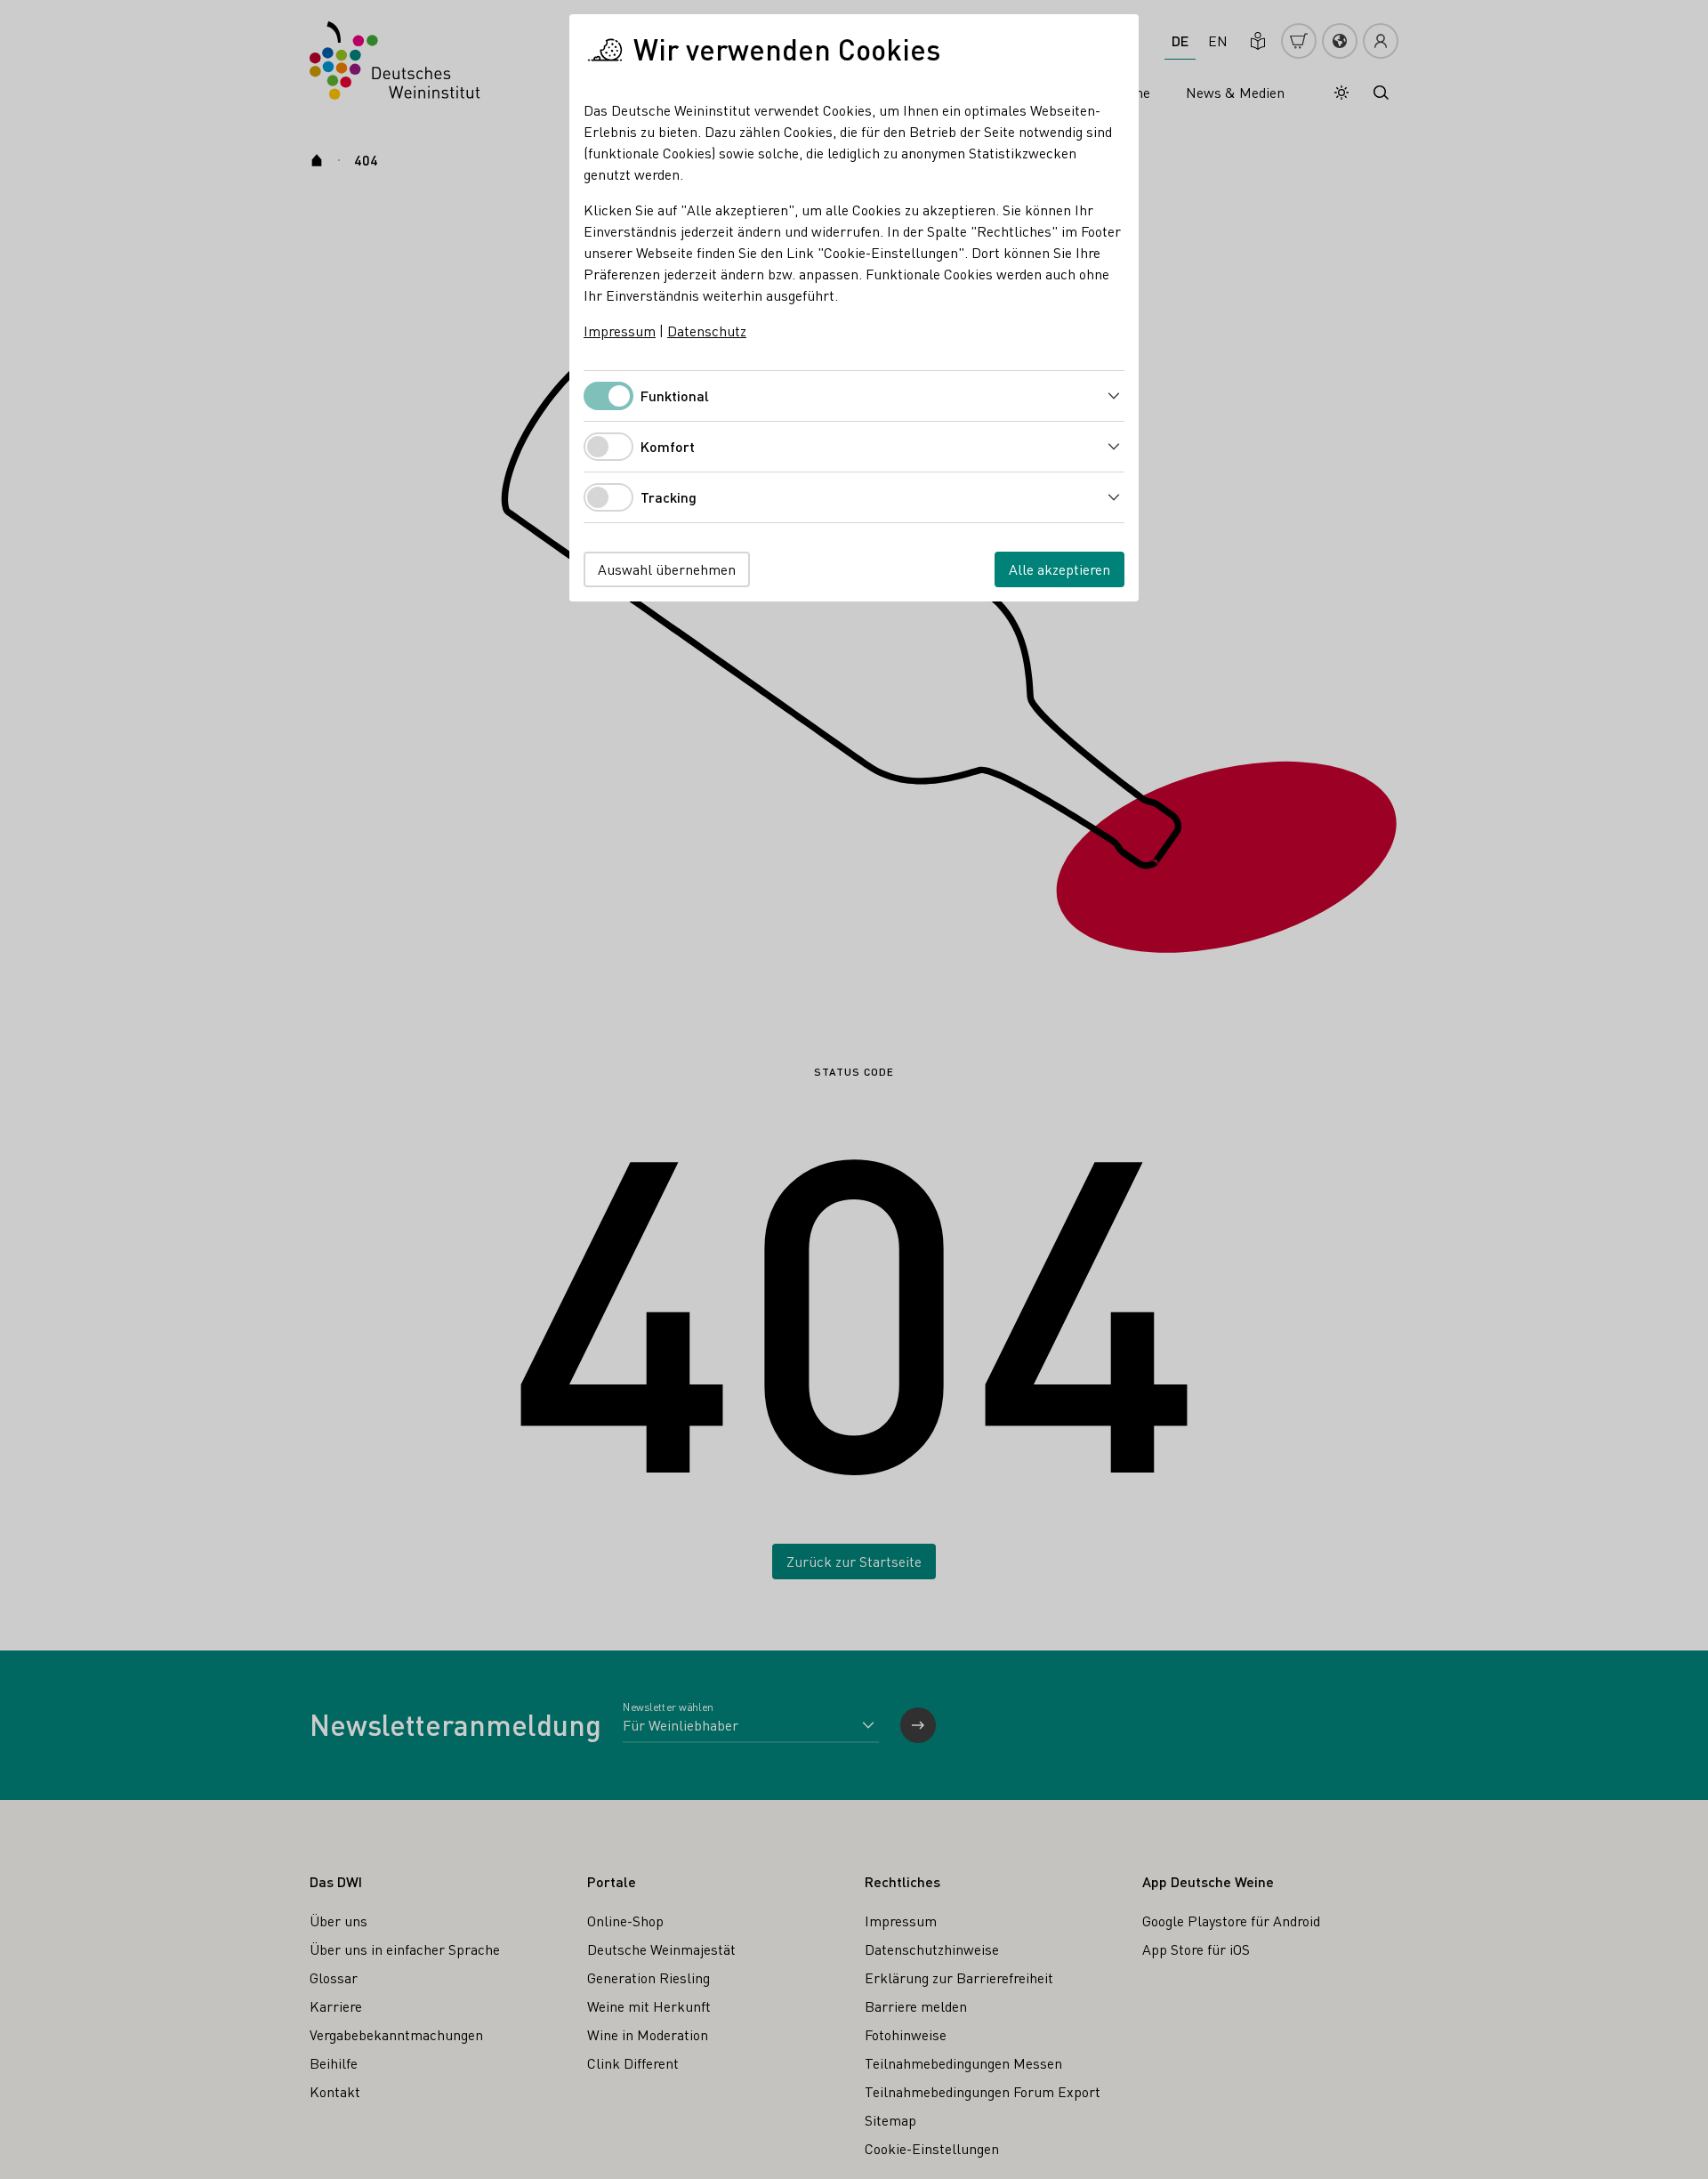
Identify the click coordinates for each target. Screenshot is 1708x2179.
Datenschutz (707, 331)
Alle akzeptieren (1059, 569)
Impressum (620, 331)
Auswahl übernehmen (667, 569)
